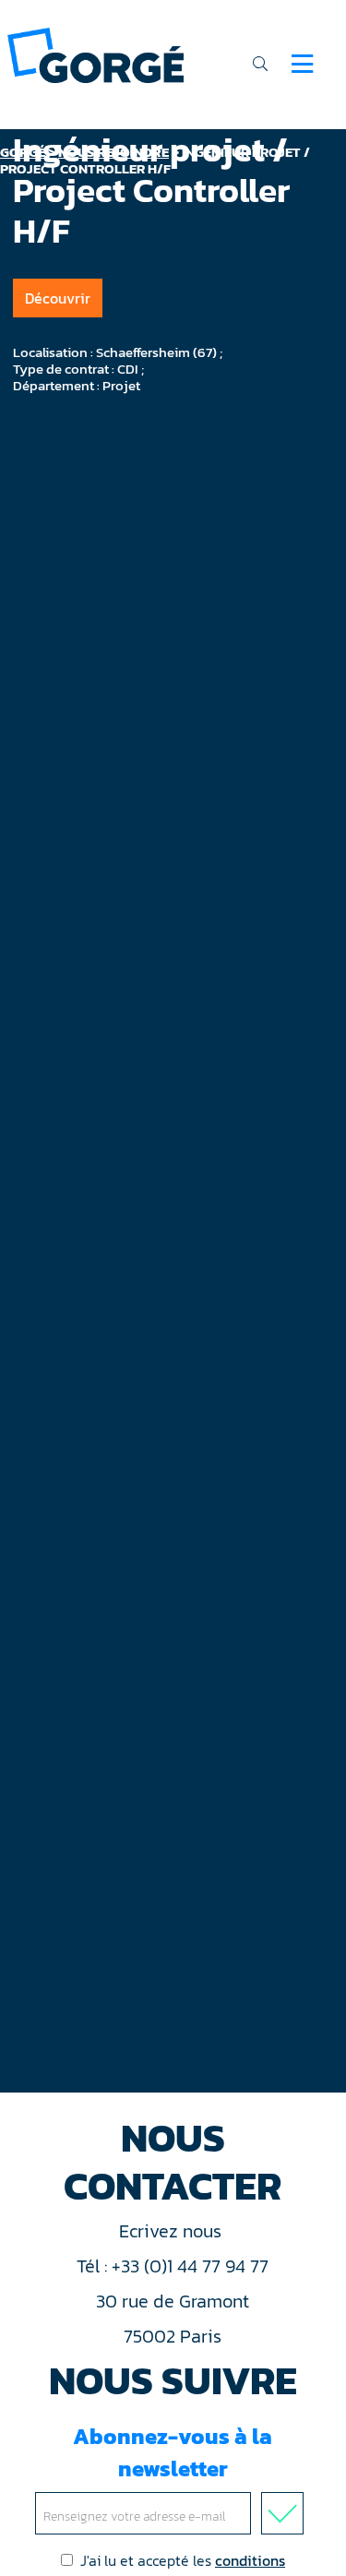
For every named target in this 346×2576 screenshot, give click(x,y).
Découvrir (58, 298)
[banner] (95, 54)
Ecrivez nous (173, 2231)
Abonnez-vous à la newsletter (173, 2452)
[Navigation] (302, 64)
